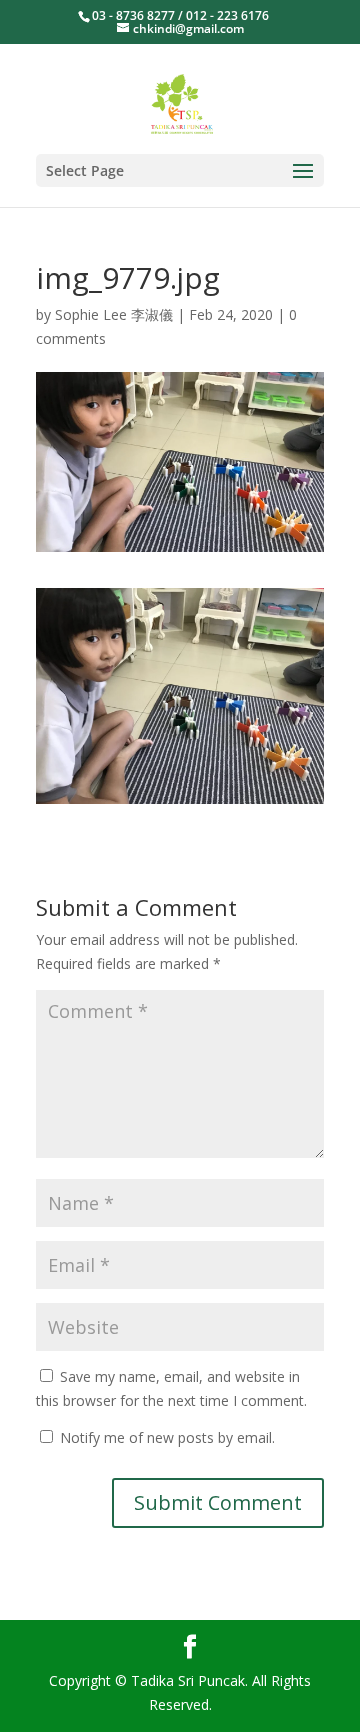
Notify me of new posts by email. (167, 1437)
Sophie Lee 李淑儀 (114, 314)
